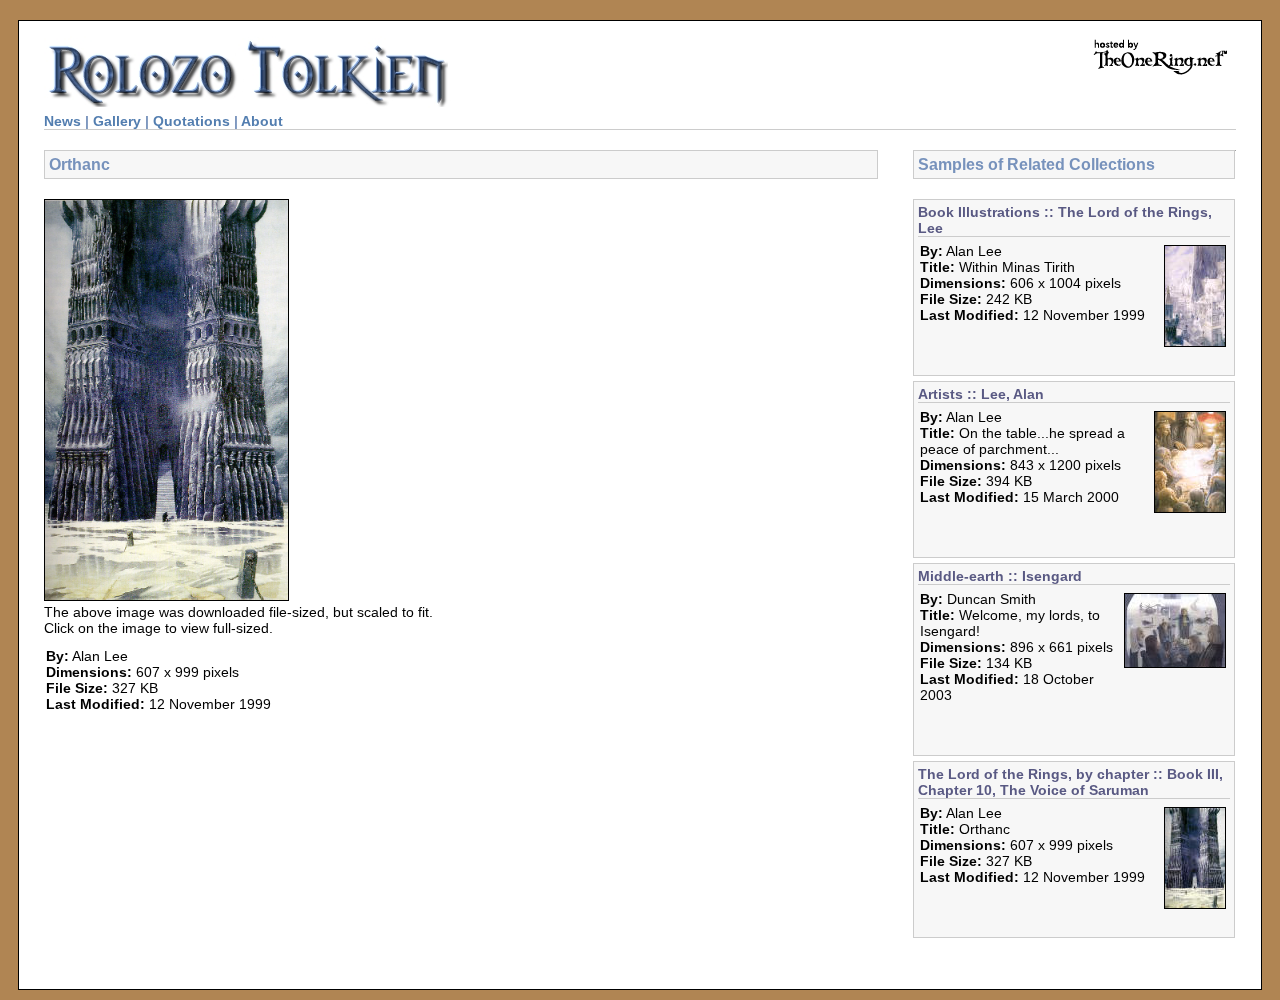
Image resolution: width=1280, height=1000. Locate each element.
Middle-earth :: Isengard (1000, 576)
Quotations (191, 121)
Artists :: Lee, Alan (981, 394)
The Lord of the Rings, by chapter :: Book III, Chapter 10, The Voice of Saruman (1070, 782)
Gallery (117, 121)
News (62, 121)
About (262, 121)
